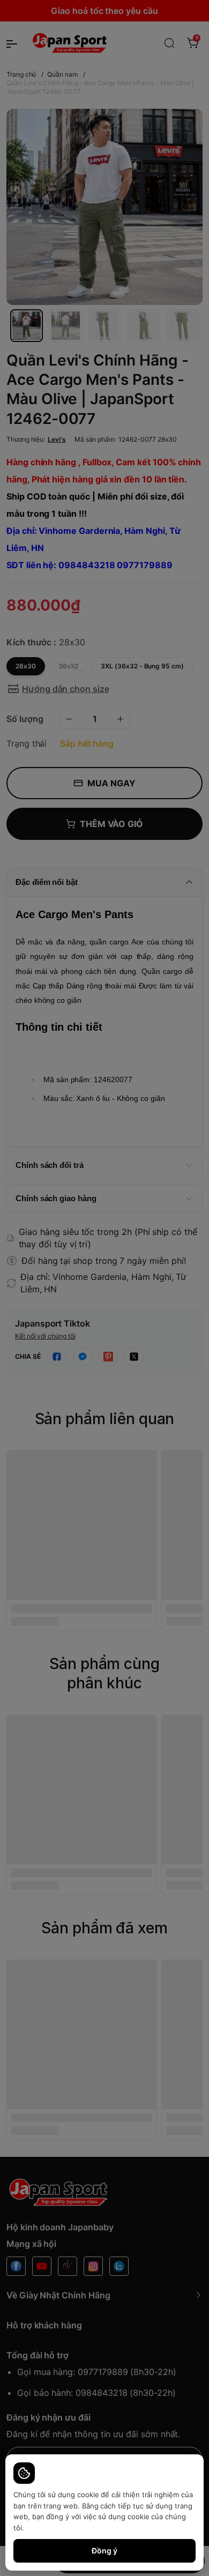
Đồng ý (104, 2551)
